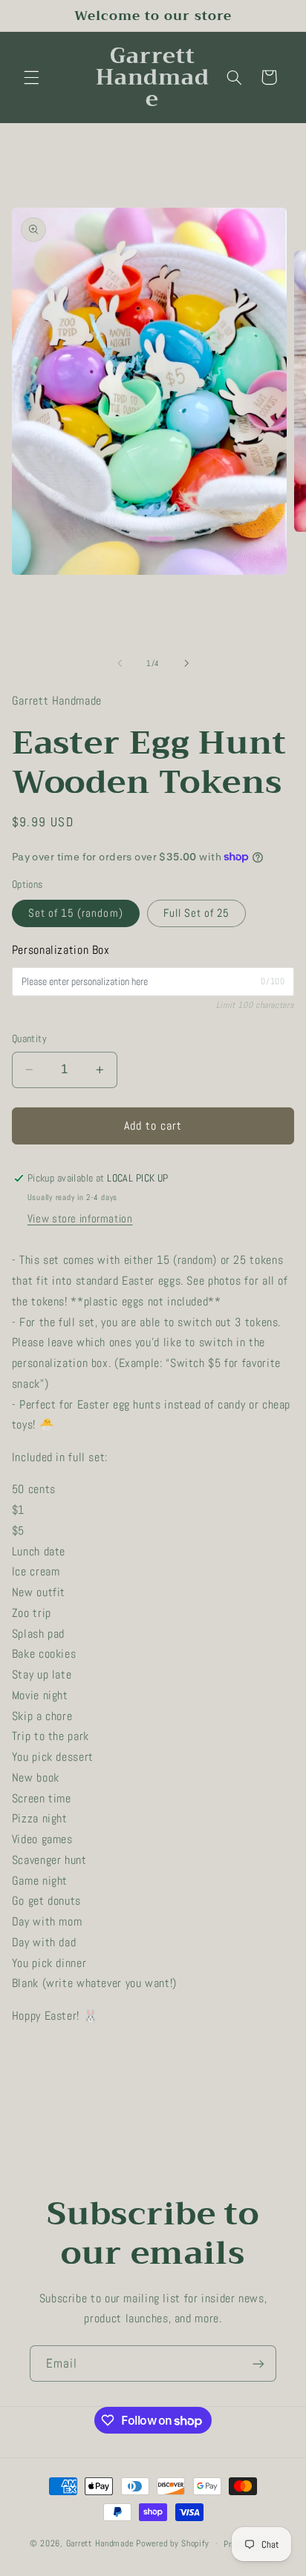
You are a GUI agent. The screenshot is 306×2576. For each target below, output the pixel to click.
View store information (80, 1219)
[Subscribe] (258, 2363)
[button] (31, 77)
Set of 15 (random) (76, 913)
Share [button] (43, 2063)
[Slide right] (186, 664)
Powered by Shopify (172, 2543)
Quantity (29, 1039)
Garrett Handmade (100, 2543)
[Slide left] (120, 664)
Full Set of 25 (197, 913)
